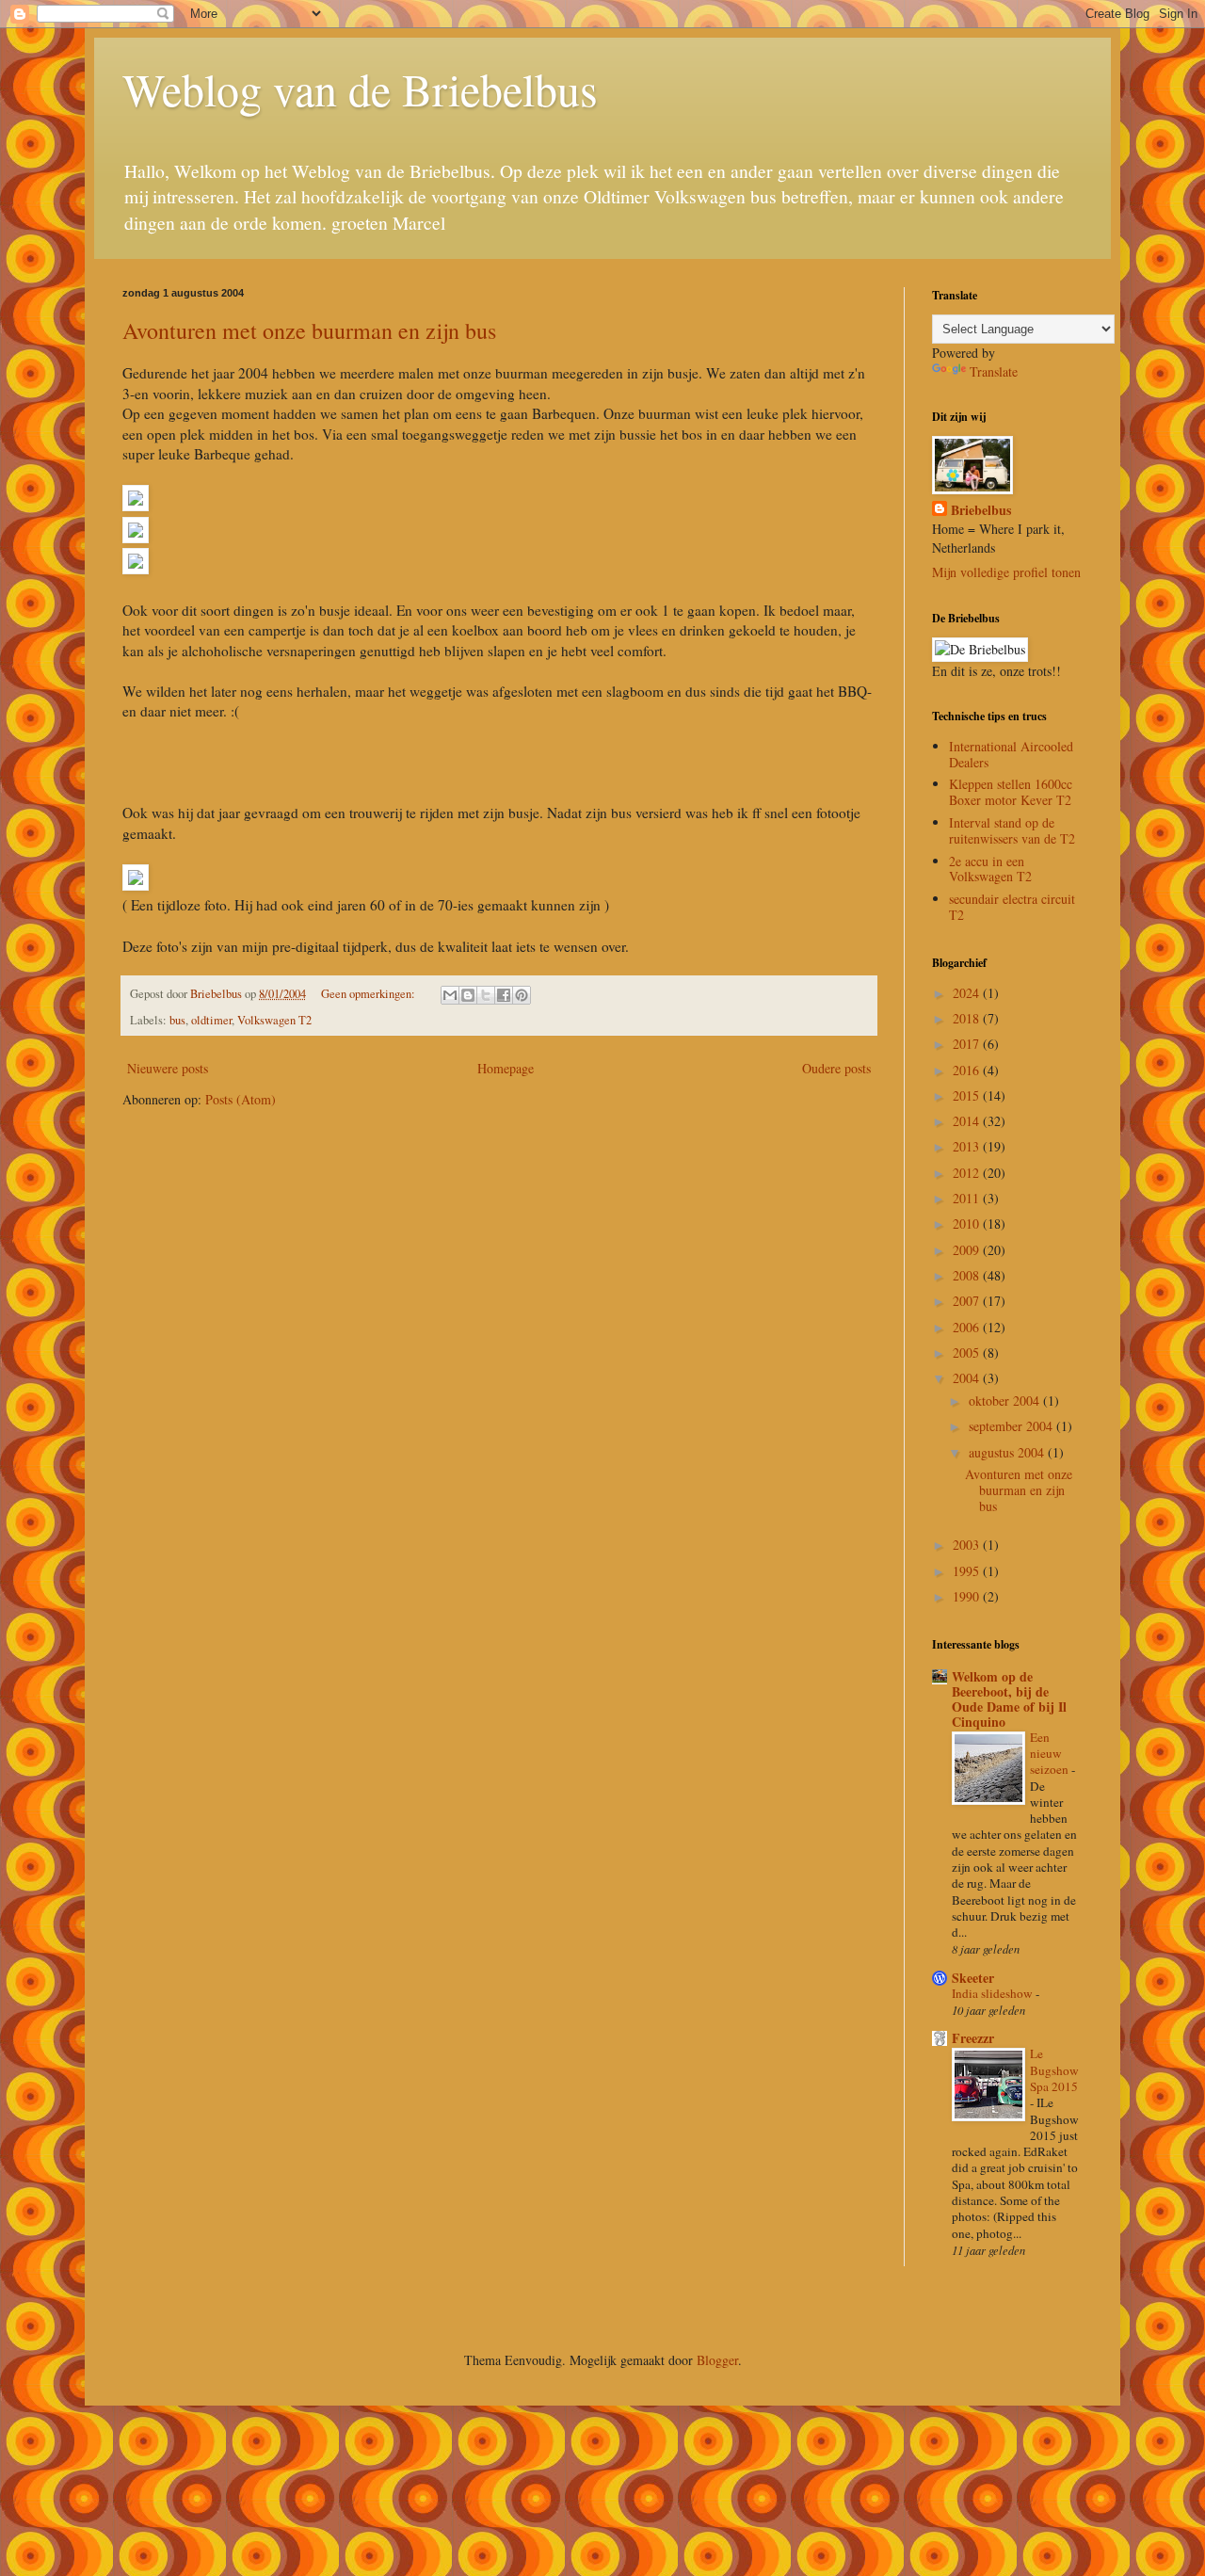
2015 (968, 1095)
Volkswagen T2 (274, 1020)
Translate (994, 371)
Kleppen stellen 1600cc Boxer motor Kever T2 (1011, 792)
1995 (968, 1571)
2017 (968, 1044)
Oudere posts (836, 1068)
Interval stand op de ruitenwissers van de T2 (1012, 830)
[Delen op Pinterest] (522, 995)
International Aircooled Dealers (1011, 754)
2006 (968, 1327)
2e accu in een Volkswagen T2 (990, 869)
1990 (968, 1596)
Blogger (717, 2360)
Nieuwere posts (168, 1068)
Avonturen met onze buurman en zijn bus (309, 330)
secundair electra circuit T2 (1012, 907)
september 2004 (1012, 1426)
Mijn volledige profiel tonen (1006, 572)
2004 (968, 1378)
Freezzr (973, 2038)
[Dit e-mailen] (450, 995)
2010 (968, 1224)
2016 (968, 1070)
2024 (968, 993)
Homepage (506, 1068)
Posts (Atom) (241, 1099)
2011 (968, 1198)
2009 (968, 1250)
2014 (968, 1121)
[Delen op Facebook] (504, 995)
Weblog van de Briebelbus (360, 89)
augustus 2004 (1008, 1452)
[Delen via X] (486, 995)
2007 (968, 1301)
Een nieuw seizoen (1051, 1754)
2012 (968, 1173)
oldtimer (211, 1020)
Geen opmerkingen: (370, 994)
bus (177, 1020)
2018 (968, 1018)
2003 (968, 1545)
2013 (968, 1146)
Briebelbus (981, 510)
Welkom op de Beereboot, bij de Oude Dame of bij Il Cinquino (1009, 1699)
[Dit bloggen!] (468, 995)
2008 (968, 1275)
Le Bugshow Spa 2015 (1054, 2070)
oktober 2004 (1006, 1401)
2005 (968, 1352)
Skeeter (973, 1978)
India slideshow (994, 1993)
